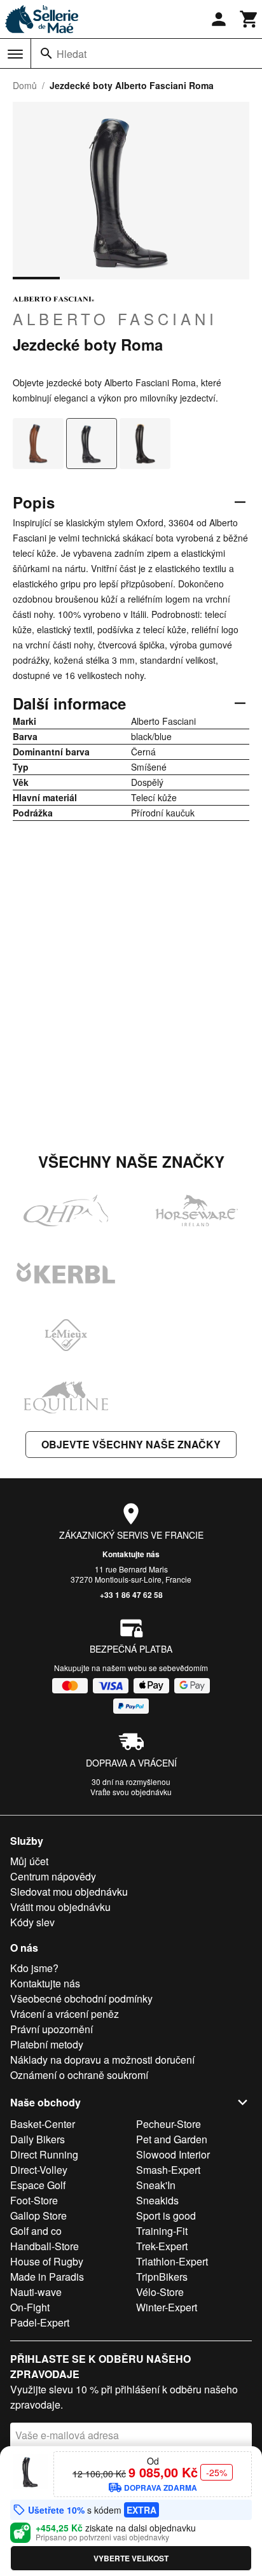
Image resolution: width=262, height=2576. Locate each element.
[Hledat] (46, 53)
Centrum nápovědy (53, 1876)
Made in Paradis (47, 2277)
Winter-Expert (167, 2307)
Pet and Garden (172, 2139)
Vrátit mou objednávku (60, 1907)
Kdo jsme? (34, 1968)
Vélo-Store (160, 2292)
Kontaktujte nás (131, 1554)
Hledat (72, 54)
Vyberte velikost (131, 2558)
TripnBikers (162, 2277)
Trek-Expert (162, 2246)
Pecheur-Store (169, 2124)
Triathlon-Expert (172, 2261)
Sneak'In (156, 2185)
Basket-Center (43, 2124)
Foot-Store (34, 2200)
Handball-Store (45, 2246)
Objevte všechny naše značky (131, 1444)
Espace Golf (38, 2185)
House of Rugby (47, 2261)
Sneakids (157, 2200)
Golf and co (36, 2231)
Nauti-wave (36, 2292)
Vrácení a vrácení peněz (65, 2014)
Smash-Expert (168, 2170)
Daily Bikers (38, 2139)
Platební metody (47, 2044)
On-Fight (30, 2307)
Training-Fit (162, 2231)
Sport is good (166, 2215)
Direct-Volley (39, 2170)
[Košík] (249, 19)
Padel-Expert (40, 2322)
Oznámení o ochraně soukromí (79, 2075)
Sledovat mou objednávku (69, 1892)
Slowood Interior (173, 2154)
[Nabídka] (15, 54)
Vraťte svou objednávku (131, 1792)
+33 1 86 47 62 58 (131, 1595)
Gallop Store (38, 2215)
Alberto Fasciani (115, 318)
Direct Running (44, 2154)
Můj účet (29, 1861)
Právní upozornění (52, 2029)
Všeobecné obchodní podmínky (81, 1998)
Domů (25, 85)
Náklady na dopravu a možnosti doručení (102, 2060)
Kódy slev (32, 1922)
